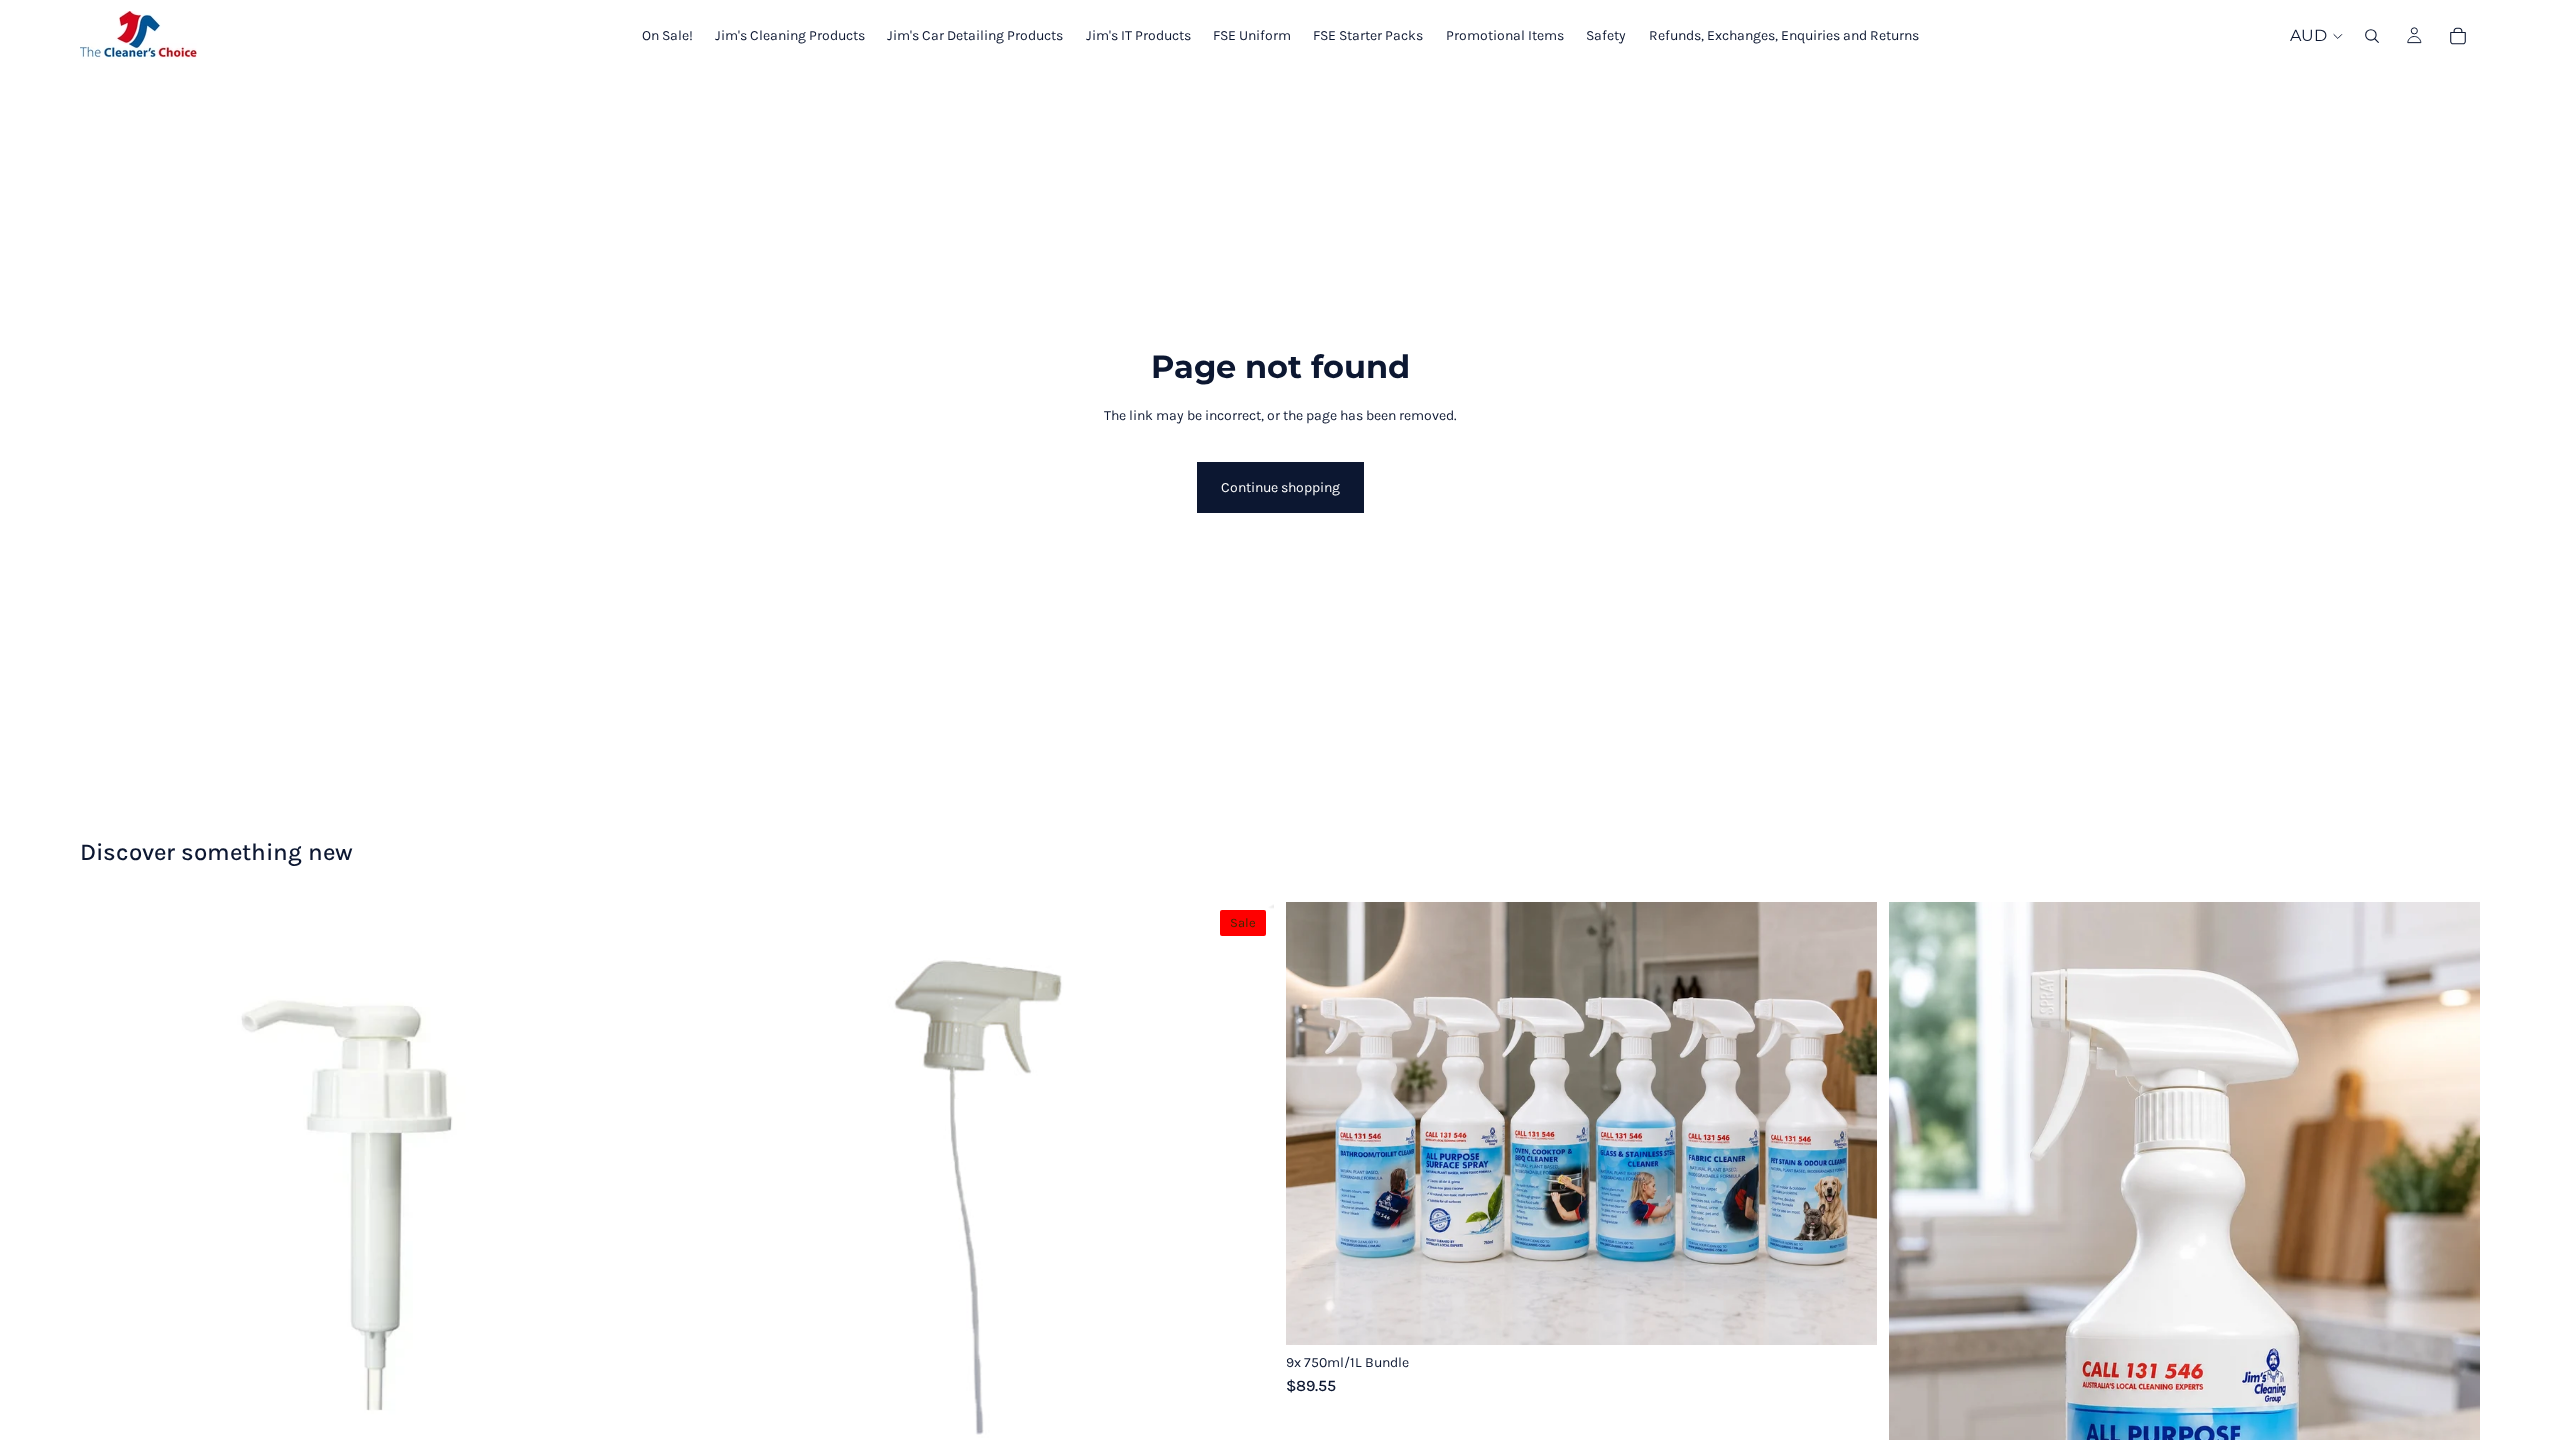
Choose (1863, 1313)
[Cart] (2458, 36)
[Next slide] (1847, 1123)
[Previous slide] (1316, 1123)
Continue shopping (1280, 487)
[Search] (2372, 36)
